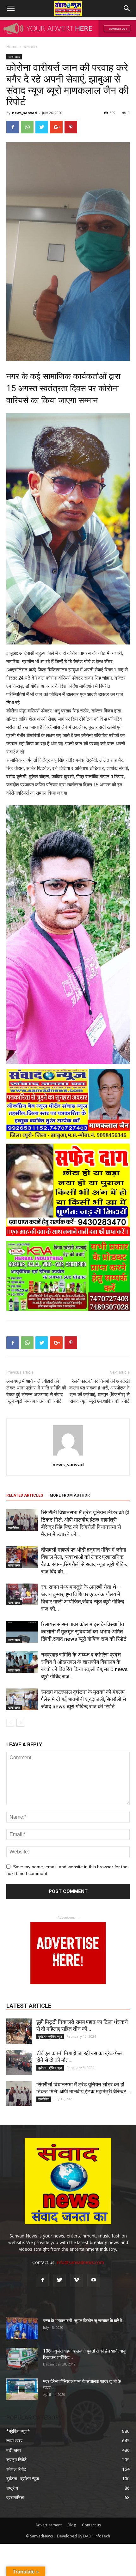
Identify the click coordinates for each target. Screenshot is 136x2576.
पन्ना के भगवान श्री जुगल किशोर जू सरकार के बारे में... (84, 2321)
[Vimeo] (77, 2280)
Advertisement (49, 2525)
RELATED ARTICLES (25, 1495)
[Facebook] (42, 2280)
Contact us (91, 2525)
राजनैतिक (14, 1528)
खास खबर (30, 47)
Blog (72, 2525)
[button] (127, 9)
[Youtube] (94, 2280)
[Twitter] (59, 2280)
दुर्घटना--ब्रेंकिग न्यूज (50, 2036)
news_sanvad (25, 113)
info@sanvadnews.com (80, 2262)
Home (12, 47)
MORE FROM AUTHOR (70, 1495)
